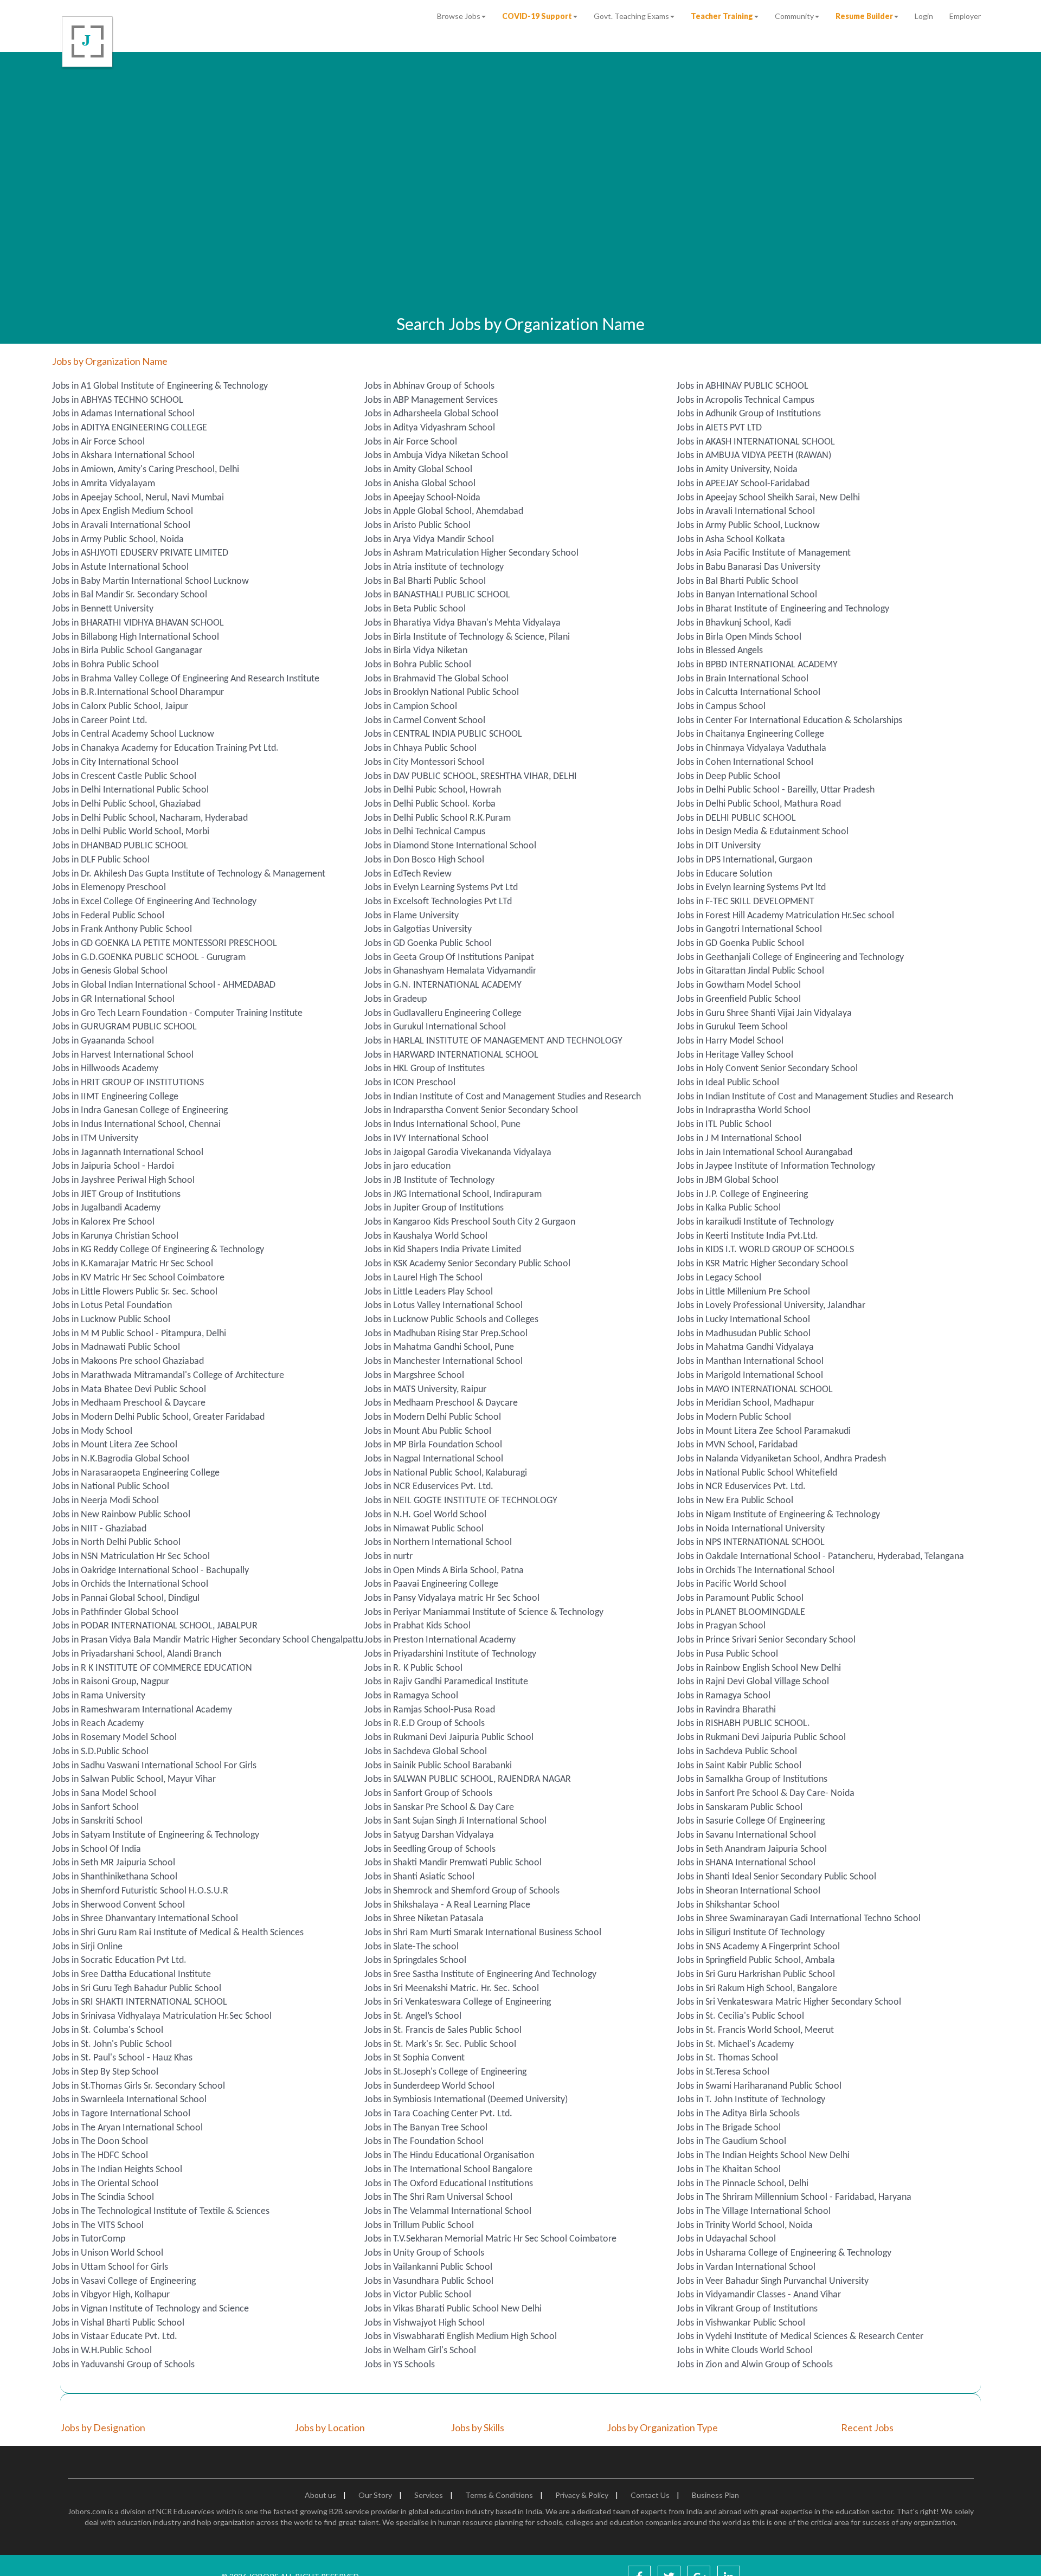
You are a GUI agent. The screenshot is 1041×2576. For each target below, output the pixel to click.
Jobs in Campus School (721, 707)
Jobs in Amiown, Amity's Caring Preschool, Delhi (146, 470)
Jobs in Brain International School (743, 679)
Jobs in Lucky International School (743, 1320)
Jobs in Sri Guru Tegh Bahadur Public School (137, 1989)
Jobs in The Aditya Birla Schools (738, 2114)
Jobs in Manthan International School (750, 1361)
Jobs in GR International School (113, 999)
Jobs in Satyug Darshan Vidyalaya (429, 1835)
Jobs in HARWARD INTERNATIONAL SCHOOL (451, 1055)
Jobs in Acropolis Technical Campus (746, 400)
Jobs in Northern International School (438, 1543)
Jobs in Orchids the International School (130, 1584)
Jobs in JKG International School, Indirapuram (453, 1194)
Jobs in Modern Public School (734, 1417)
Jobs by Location (330, 2427)
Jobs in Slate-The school (412, 1947)
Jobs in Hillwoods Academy (105, 1069)
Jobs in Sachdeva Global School (426, 1752)
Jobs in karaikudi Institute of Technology (755, 1222)
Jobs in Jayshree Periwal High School (123, 1180)
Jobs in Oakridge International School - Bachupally (150, 1571)
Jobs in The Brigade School (729, 2128)
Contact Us (650, 2495)
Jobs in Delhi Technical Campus (425, 832)
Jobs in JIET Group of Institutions (116, 1194)
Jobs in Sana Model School (104, 1793)
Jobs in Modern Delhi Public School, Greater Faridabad (158, 1417)
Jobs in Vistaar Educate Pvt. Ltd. (115, 2337)
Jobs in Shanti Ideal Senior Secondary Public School (776, 1877)
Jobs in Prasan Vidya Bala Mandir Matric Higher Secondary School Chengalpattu (208, 1640)
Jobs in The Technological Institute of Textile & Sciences (161, 2211)
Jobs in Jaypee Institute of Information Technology (776, 1166)
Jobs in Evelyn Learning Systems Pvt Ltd (441, 888)
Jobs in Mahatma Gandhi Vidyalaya (745, 1347)
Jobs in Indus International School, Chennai (136, 1125)
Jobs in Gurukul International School (435, 1027)
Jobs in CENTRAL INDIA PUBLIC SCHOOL (443, 734)
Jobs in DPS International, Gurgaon (744, 860)
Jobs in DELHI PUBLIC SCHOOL (736, 818)
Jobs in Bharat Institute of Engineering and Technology (783, 609)
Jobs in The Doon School (100, 2142)
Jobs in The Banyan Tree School (426, 2128)
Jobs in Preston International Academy (440, 1640)
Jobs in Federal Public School (108, 916)
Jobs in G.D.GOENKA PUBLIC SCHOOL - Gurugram (149, 958)
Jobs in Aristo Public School (417, 526)
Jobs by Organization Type (662, 2427)
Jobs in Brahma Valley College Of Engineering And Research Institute (186, 679)
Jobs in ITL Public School (724, 1125)
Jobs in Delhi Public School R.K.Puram (438, 818)
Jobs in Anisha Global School (420, 484)
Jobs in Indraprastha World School (744, 1110)
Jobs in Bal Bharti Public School (425, 581)
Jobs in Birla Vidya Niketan (416, 651)
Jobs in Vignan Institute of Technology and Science (150, 2309)
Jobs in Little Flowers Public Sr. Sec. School (135, 1292)
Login (924, 16)
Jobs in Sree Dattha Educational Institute (131, 1975)
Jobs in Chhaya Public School (420, 748)
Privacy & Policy (582, 2495)
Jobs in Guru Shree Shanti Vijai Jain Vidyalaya (764, 1013)
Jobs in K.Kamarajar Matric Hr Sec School (133, 1264)
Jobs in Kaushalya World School (426, 1236)
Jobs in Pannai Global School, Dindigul (126, 1598)
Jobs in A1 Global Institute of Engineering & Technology (160, 386)
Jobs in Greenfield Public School (739, 999)
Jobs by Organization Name (110, 361)
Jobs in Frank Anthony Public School (122, 929)
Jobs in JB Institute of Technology (429, 1180)
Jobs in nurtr (388, 1557)
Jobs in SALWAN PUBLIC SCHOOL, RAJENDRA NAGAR (468, 1779)
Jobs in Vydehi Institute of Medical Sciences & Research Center (800, 2337)
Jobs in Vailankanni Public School (428, 2267)
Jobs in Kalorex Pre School (103, 1222)
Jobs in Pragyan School (721, 1626)
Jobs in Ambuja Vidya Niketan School (436, 456)
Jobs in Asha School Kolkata (731, 540)
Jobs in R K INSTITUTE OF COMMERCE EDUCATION (152, 1668)
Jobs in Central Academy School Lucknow (133, 734)
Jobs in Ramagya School (411, 1696)
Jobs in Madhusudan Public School (744, 1334)
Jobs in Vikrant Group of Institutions (747, 2309)
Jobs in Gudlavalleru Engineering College (443, 1013)
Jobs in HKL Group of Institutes (425, 1069)
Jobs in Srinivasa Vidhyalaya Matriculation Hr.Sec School (162, 2016)
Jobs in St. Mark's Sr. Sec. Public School (440, 2044)
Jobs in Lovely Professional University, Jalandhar (771, 1306)
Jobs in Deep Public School (728, 777)
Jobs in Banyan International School (747, 595)
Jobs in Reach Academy (98, 1724)
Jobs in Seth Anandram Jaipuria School (752, 1849)
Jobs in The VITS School (98, 2226)
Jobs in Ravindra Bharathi (726, 1710)
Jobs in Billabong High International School (136, 637)
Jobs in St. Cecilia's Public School (740, 2016)
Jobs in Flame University (412, 916)
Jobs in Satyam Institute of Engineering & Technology (156, 1835)
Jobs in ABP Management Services (431, 400)
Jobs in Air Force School (98, 442)
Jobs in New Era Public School (735, 1501)
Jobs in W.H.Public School (102, 2351)
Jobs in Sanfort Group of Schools (428, 1793)
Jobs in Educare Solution (724, 874)
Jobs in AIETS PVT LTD (719, 428)
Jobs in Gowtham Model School (739, 985)
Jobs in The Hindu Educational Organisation (449, 2156)
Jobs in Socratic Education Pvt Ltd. (119, 1960)
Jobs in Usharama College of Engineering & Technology (784, 2253)
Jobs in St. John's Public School (112, 2044)
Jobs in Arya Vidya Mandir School (429, 540)
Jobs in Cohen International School (745, 762)
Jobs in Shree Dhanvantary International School (145, 1919)
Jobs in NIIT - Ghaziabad (99, 1529)
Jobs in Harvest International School (123, 1055)
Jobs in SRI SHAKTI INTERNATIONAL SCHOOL (140, 2002)
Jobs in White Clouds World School (745, 2351)
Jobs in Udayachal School (726, 2239)
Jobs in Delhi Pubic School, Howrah (433, 790)
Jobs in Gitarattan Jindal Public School (750, 971)
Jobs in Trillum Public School (419, 2226)
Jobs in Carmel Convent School (425, 721)
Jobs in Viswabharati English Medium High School (461, 2337)
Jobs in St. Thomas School (727, 2058)
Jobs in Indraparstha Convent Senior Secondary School (471, 1110)
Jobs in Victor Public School (418, 2295)
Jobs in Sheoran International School (748, 1891)
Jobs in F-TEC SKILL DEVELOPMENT (746, 902)
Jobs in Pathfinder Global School (115, 1612)
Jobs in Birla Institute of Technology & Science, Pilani (467, 637)
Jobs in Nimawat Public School (424, 1529)
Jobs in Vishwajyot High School (425, 2323)
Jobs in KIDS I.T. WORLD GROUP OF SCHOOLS (765, 1250)
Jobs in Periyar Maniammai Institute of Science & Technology (484, 1612)
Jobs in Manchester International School (444, 1361)
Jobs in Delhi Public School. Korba (430, 804)
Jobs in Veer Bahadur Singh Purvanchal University (773, 2281)
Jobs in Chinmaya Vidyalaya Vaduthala (751, 748)
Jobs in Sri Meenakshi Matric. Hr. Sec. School (452, 1989)
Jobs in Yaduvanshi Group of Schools (123, 2365)
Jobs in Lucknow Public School (111, 1320)
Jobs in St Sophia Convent (415, 2058)
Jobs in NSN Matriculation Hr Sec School (131, 1557)
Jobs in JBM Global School (728, 1180)
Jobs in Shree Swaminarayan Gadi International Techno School (799, 1919)
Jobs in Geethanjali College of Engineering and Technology (790, 958)
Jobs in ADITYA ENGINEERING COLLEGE (130, 428)
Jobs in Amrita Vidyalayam (104, 484)
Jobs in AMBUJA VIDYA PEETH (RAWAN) (754, 456)
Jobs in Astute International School (120, 567)
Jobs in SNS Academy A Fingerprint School (758, 1947)
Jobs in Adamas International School (123, 414)
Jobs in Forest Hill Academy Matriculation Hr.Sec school (785, 916)
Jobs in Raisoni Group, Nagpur (111, 1682)
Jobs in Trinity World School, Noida (745, 2226)
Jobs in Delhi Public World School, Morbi (131, 832)
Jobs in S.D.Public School (100, 1752)
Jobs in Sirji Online (87, 1947)
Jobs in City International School (115, 762)
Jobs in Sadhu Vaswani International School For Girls (154, 1766)
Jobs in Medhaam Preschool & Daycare (129, 1403)
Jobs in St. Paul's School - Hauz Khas (122, 2058)
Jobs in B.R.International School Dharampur (138, 693)
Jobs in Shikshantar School (728, 1905)
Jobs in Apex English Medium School (123, 511)
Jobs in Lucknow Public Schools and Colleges (451, 1320)
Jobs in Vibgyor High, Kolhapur (111, 2295)
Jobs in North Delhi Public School (116, 1543)
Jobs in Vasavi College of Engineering (124, 2281)
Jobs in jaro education (407, 1166)
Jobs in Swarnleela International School (129, 2100)
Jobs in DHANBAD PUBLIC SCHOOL (120, 846)
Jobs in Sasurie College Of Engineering (751, 1821)
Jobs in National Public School (111, 1487)
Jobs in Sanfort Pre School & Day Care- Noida (766, 1793)
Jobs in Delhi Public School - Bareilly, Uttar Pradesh (776, 790)
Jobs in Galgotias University (418, 929)
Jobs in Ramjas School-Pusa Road (430, 1710)
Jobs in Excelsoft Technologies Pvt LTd (438, 902)
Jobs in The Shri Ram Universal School (438, 2197)
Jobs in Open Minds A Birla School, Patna (444, 1571)
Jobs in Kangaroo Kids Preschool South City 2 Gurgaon (470, 1222)
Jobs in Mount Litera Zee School (115, 1445)
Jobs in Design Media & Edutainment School (763, 832)
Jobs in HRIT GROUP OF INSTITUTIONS (128, 1083)
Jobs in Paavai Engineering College (431, 1584)
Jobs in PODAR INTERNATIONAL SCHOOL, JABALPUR (155, 1626)
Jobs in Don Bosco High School (424, 860)
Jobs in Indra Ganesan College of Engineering (140, 1110)
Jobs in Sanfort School (95, 1808)
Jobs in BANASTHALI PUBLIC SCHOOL (437, 595)
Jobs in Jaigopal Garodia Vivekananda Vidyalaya (458, 1153)
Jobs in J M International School (739, 1139)
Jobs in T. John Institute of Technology (751, 2100)
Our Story (375, 2495)
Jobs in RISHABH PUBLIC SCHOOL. (743, 1724)
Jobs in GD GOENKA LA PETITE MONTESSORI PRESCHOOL (165, 944)
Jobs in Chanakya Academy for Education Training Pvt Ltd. (165, 748)
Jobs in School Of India (97, 1849)
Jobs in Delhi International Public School (130, 790)
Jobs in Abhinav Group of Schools (429, 386)
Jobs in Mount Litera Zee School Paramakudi (764, 1431)
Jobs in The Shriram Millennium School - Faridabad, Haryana (794, 2197)
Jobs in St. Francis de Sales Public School (443, 2030)
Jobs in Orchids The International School (756, 1571)
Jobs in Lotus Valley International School (444, 1306)
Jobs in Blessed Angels (720, 651)
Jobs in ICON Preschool (410, 1083)
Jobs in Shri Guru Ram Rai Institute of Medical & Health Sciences (178, 1933)
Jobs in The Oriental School (105, 2184)
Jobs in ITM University (95, 1139)
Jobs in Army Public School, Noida (118, 540)
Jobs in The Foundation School (424, 2142)
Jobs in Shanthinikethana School (115, 1877)
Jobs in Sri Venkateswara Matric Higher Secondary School (789, 2002)
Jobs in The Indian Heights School (117, 2170)
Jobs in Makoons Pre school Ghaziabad (128, 1361)
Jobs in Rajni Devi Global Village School (753, 1682)
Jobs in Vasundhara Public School (429, 2281)
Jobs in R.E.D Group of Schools (425, 1724)
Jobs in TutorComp (89, 2239)
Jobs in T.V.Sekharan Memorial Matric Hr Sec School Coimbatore (490, 2239)
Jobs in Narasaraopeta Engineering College (136, 1473)
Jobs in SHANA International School (746, 1863)
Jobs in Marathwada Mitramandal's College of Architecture (168, 1376)
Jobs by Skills (477, 2427)
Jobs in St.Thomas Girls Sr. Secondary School (139, 2086)
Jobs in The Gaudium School (731, 2142)
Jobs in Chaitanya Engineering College (750, 734)
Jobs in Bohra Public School (105, 665)
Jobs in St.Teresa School (723, 2072)
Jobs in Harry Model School (730, 1041)
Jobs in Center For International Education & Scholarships (789, 721)
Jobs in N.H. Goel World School (425, 1515)
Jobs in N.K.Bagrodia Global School (121, 1459)
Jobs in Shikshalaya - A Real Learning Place (447, 1905)
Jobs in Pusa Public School (727, 1654)
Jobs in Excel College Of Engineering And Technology (154, 902)
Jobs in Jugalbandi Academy (106, 1208)
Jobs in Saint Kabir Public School (739, 1766)
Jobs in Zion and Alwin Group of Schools (755, 2365)
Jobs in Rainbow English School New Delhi (759, 1668)
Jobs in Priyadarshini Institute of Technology (450, 1654)
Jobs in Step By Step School (105, 2072)
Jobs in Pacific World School (731, 1584)
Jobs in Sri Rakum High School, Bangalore (757, 1989)
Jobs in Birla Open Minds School (739, 637)
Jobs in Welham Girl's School (420, 2351)
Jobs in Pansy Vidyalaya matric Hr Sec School (452, 1598)
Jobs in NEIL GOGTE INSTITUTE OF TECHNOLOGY (461, 1501)
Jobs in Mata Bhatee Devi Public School (129, 1390)
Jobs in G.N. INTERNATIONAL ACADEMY (443, 985)
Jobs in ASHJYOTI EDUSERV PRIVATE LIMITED (140, 553)
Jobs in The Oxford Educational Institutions (449, 2184)
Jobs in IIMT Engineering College (115, 1097)
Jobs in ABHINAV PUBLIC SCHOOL (743, 386)
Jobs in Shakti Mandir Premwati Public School (453, 1863)
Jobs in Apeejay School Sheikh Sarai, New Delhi (768, 498)
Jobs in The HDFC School (100, 2156)
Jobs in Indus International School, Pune (442, 1125)
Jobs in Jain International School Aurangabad (764, 1153)
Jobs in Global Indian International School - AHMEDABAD (164, 985)
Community (794, 16)
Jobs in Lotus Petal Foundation (112, 1306)
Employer (965, 16)
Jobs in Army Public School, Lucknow (748, 526)
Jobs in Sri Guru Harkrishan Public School (756, 1975)
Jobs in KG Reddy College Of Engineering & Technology (158, 1250)
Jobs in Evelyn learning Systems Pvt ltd (751, 888)
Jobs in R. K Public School (413, 1668)
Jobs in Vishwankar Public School (741, 2323)
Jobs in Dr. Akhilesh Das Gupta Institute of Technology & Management (189, 874)
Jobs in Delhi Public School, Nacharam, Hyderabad (150, 818)
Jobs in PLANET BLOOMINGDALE (741, 1612)
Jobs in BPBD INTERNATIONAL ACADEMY (757, 665)
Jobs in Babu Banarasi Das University (748, 567)
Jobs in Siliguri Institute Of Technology (751, 1933)
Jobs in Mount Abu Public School (428, 1431)
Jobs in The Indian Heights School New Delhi (763, 2156)
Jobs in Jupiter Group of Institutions (434, 1208)
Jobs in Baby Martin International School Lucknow (150, 581)
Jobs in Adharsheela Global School (431, 414)
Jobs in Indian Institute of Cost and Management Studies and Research (503, 1097)
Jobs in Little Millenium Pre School (743, 1292)
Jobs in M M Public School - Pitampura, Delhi (139, 1334)
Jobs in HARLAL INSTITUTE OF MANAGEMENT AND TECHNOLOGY (493, 1041)
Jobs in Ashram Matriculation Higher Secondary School (471, 553)
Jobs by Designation (103, 2427)
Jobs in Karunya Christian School (115, 1236)
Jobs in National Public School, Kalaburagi (446, 1473)
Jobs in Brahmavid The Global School (436, 679)
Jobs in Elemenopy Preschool (109, 888)
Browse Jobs (459, 16)
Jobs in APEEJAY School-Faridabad (743, 484)
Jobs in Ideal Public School (728, 1083)
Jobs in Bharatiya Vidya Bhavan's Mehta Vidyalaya (462, 623)
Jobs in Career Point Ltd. (100, 721)
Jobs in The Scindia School (103, 2197)
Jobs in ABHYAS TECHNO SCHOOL (118, 400)
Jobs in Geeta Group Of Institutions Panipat (449, 958)
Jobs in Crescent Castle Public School (124, 777)
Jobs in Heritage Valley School (735, 1055)
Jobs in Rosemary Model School (114, 1738)
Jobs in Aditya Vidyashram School (430, 428)
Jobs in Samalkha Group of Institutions (752, 1779)
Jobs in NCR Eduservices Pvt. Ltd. (429, 1487)
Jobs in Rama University (99, 1696)
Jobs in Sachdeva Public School (737, 1752)
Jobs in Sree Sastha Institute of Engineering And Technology (480, 1975)
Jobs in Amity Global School (418, 470)
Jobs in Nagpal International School (434, 1459)
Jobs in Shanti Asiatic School (419, 1877)
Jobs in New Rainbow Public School (121, 1515)
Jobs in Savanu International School (746, 1835)
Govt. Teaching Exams (631, 16)
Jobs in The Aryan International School (127, 2128)
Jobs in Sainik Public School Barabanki (438, 1766)
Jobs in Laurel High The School (423, 1278)
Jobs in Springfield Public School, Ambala (756, 1960)
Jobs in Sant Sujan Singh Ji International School (455, 1821)
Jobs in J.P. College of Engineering (742, 1194)
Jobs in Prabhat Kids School (417, 1626)
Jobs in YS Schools (400, 2365)
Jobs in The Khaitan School (729, 2170)
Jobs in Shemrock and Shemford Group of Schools (462, 1891)
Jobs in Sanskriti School (97, 1821)
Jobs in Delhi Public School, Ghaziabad (126, 804)
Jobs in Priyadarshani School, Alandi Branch (137, 1654)
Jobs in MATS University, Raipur (425, 1390)
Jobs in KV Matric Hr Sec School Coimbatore (138, 1278)
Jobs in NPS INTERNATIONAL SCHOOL (751, 1543)
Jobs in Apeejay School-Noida (422, 498)
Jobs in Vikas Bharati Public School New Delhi (453, 2309)
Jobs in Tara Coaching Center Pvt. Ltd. (438, 2114)
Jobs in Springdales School (415, 1960)
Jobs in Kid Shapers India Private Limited (443, 1250)
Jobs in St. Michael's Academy (735, 2044)
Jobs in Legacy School (719, 1278)
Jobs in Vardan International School (746, 2267)
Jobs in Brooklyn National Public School (442, 693)
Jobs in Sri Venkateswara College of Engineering (458, 2002)
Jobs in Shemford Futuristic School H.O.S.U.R (140, 1891)
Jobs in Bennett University (103, 609)
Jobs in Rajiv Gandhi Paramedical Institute (446, 1682)
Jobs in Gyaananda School (103, 1041)
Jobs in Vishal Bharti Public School (118, 2323)
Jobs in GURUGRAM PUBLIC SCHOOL (124, 1027)
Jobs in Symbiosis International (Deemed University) (466, 2100)
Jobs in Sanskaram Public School (740, 1808)
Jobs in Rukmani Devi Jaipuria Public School (449, 1738)
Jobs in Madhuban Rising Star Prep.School (446, 1334)
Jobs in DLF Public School (101, 860)
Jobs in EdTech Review (408, 874)
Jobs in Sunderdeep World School (429, 2086)
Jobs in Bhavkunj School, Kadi (734, 623)
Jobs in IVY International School (426, 1139)
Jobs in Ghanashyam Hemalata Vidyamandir (450, 971)
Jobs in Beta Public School (415, 609)
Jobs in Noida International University (751, 1529)
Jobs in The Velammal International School (448, 2211)
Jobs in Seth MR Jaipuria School (114, 1863)
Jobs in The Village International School (754, 2211)
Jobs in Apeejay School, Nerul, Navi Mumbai (138, 498)
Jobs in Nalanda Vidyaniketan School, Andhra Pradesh (781, 1459)
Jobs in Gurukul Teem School (732, 1027)
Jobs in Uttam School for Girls (110, 2267)
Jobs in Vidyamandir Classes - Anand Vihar (759, 2295)
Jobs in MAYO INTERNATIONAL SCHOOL (755, 1390)
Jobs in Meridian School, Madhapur (746, 1403)
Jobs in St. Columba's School (108, 2030)
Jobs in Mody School (92, 1431)
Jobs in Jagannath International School (128, 1153)
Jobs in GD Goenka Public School (428, 944)
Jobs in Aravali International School (746, 511)
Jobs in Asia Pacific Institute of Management (764, 553)
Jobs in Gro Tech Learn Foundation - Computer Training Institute (177, 1013)
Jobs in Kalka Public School (729, 1208)
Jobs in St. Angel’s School (413, 2016)
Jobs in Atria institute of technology (434, 567)
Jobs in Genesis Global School (110, 971)
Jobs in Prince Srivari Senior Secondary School (766, 1640)
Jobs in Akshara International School (123, 456)
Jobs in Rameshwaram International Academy (142, 1710)
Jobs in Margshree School (414, 1376)
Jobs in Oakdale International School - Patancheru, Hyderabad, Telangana (820, 1557)
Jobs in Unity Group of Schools (424, 2253)
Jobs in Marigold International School (750, 1376)
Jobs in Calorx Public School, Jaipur (120, 707)
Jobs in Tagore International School (121, 2114)
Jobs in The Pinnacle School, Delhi (743, 2184)
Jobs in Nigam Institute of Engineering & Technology (778, 1515)
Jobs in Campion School (411, 707)
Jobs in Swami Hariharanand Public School (759, 2086)
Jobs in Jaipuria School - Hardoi (113, 1166)
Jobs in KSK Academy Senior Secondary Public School (467, 1264)
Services (429, 2495)
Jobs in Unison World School (108, 2253)
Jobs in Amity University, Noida (737, 470)
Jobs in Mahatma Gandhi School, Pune (439, 1347)
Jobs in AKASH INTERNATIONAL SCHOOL (756, 442)
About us (320, 2495)
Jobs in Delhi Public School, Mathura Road (759, 804)
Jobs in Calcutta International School (748, 693)
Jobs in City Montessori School (424, 762)
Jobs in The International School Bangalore (448, 2170)
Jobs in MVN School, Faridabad (737, 1445)
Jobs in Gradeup (396, 999)
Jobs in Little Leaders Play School (429, 1292)
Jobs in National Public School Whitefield (757, 1473)
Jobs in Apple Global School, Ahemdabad (444, 511)
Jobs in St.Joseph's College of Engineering (445, 2072)
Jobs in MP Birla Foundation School (433, 1445)
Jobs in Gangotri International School (749, 929)
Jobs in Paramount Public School (740, 1598)
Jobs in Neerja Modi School (105, 1501)
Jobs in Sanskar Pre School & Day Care (439, 1808)
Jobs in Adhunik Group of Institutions (749, 414)
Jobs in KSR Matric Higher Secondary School (762, 1264)
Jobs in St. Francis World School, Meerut (755, 2030)
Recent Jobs (867, 2427)
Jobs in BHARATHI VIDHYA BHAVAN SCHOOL (138, 623)
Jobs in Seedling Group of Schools (430, 1849)
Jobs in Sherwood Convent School (118, 1905)
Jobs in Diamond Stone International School (450, 846)
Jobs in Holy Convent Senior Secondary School (767, 1069)
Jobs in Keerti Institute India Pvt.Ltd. (747, 1236)
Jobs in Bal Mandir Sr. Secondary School (130, 595)
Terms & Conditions (499, 2495)
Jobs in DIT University (719, 846)
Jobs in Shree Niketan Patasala (424, 1919)
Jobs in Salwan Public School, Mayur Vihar (134, 1779)
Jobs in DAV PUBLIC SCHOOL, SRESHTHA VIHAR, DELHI (471, 777)
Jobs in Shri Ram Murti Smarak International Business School (483, 1933)
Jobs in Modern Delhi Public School (433, 1417)
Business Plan (715, 2495)
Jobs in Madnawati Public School (116, 1347)
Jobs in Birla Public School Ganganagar (127, 651)
